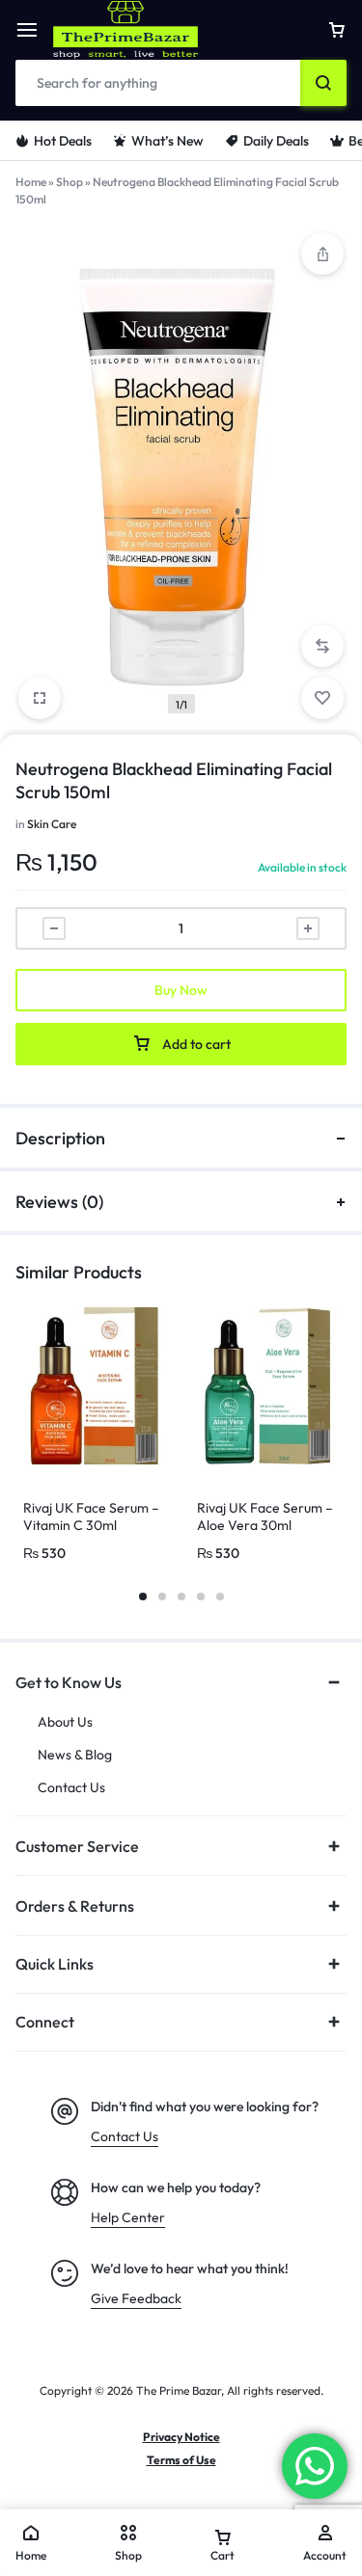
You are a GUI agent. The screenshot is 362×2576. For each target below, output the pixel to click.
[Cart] (337, 30)
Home (31, 182)
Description (60, 1138)
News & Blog (75, 1755)
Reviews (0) (59, 1202)
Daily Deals (276, 141)
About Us (65, 1722)
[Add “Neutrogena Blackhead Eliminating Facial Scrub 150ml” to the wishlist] (322, 698)
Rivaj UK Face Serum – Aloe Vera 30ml (265, 1516)
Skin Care (52, 824)
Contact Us (71, 1788)
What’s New (167, 141)
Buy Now (181, 990)
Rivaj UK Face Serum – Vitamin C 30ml (91, 1516)
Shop (70, 182)
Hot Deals (63, 141)
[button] (322, 646)
